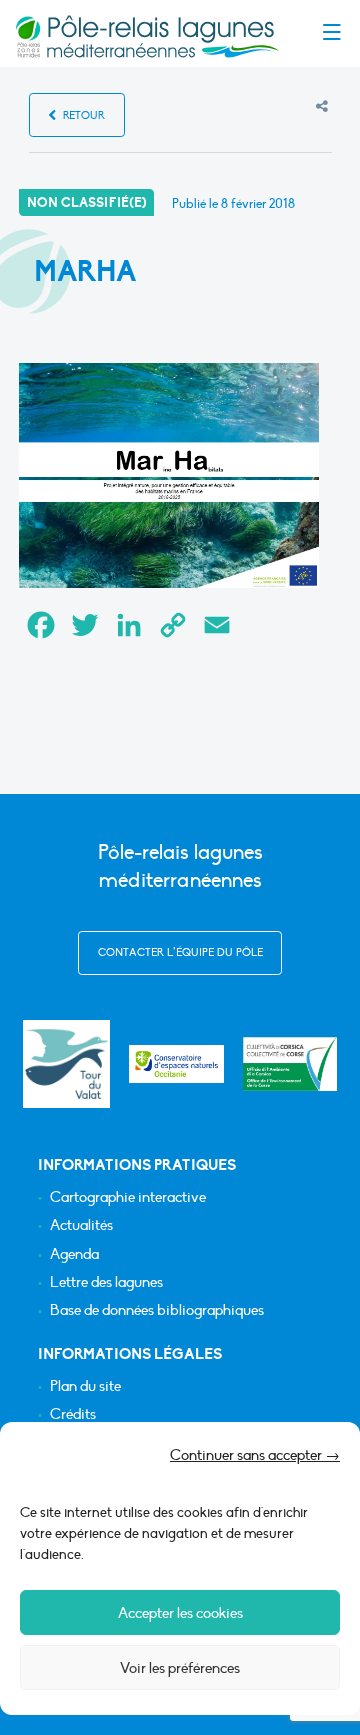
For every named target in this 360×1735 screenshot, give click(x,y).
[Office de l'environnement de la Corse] (290, 1064)
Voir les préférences (180, 1668)
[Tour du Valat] (66, 1063)
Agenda (74, 1254)
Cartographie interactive (128, 1197)
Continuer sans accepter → (255, 1455)
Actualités (81, 1225)
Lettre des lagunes (106, 1282)
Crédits (73, 1414)
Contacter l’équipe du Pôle (180, 952)
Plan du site (85, 1386)
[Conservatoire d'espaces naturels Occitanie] (176, 1064)
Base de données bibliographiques (157, 1310)
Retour (82, 115)
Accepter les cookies (180, 1613)
